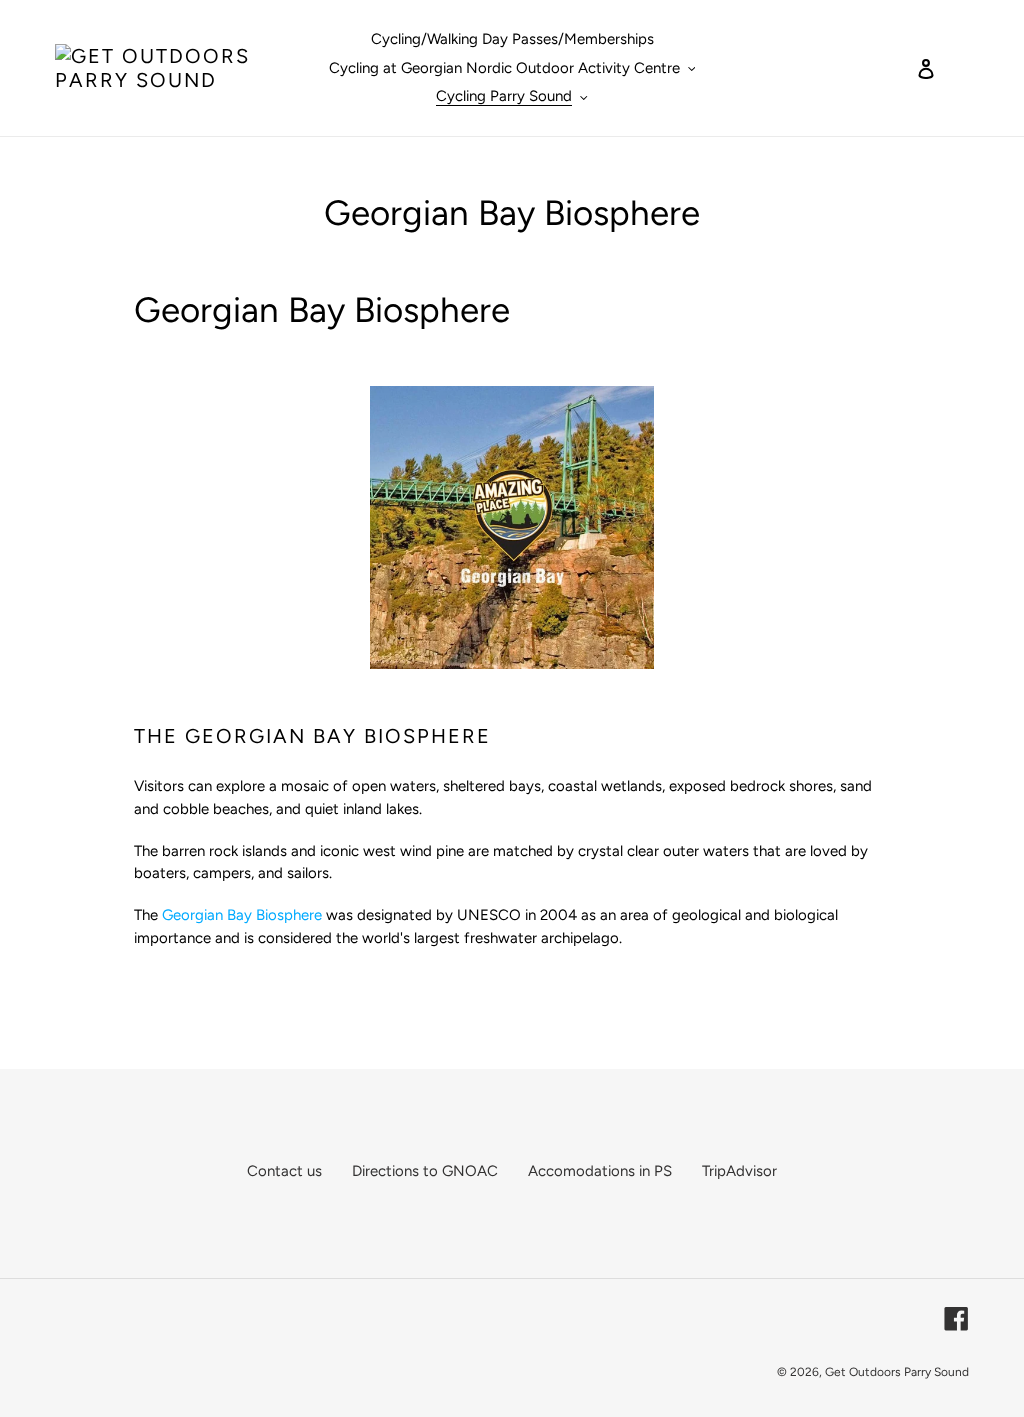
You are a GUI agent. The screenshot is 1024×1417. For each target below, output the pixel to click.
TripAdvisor (739, 1171)
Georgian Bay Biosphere (242, 915)
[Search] (899, 68)
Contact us (284, 1171)
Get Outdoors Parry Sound (897, 1372)
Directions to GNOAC (425, 1171)
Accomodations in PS (600, 1171)
